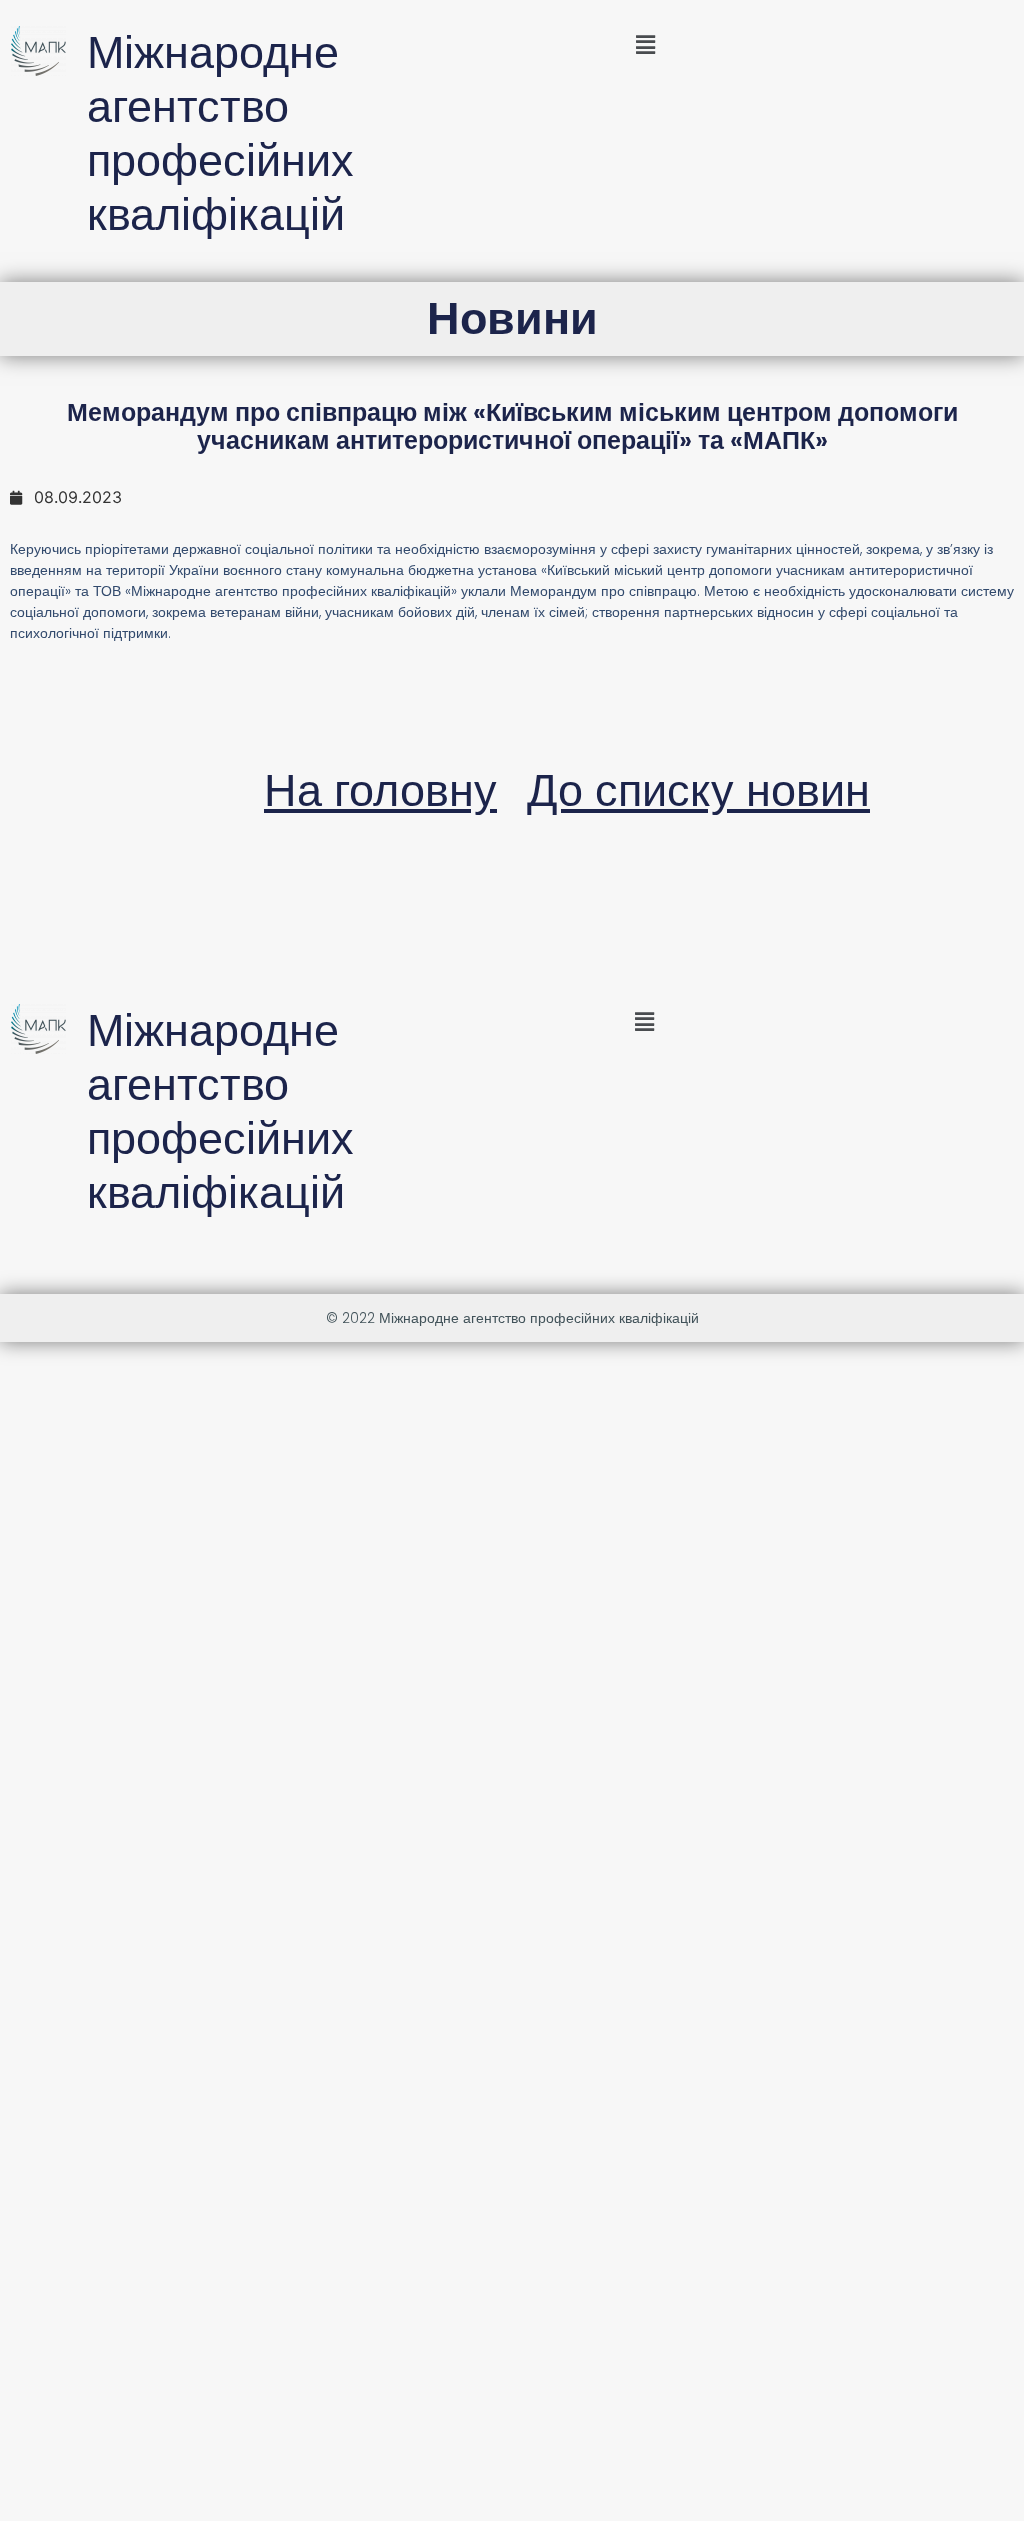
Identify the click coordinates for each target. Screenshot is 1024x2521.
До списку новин (698, 790)
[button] (645, 44)
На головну (380, 790)
